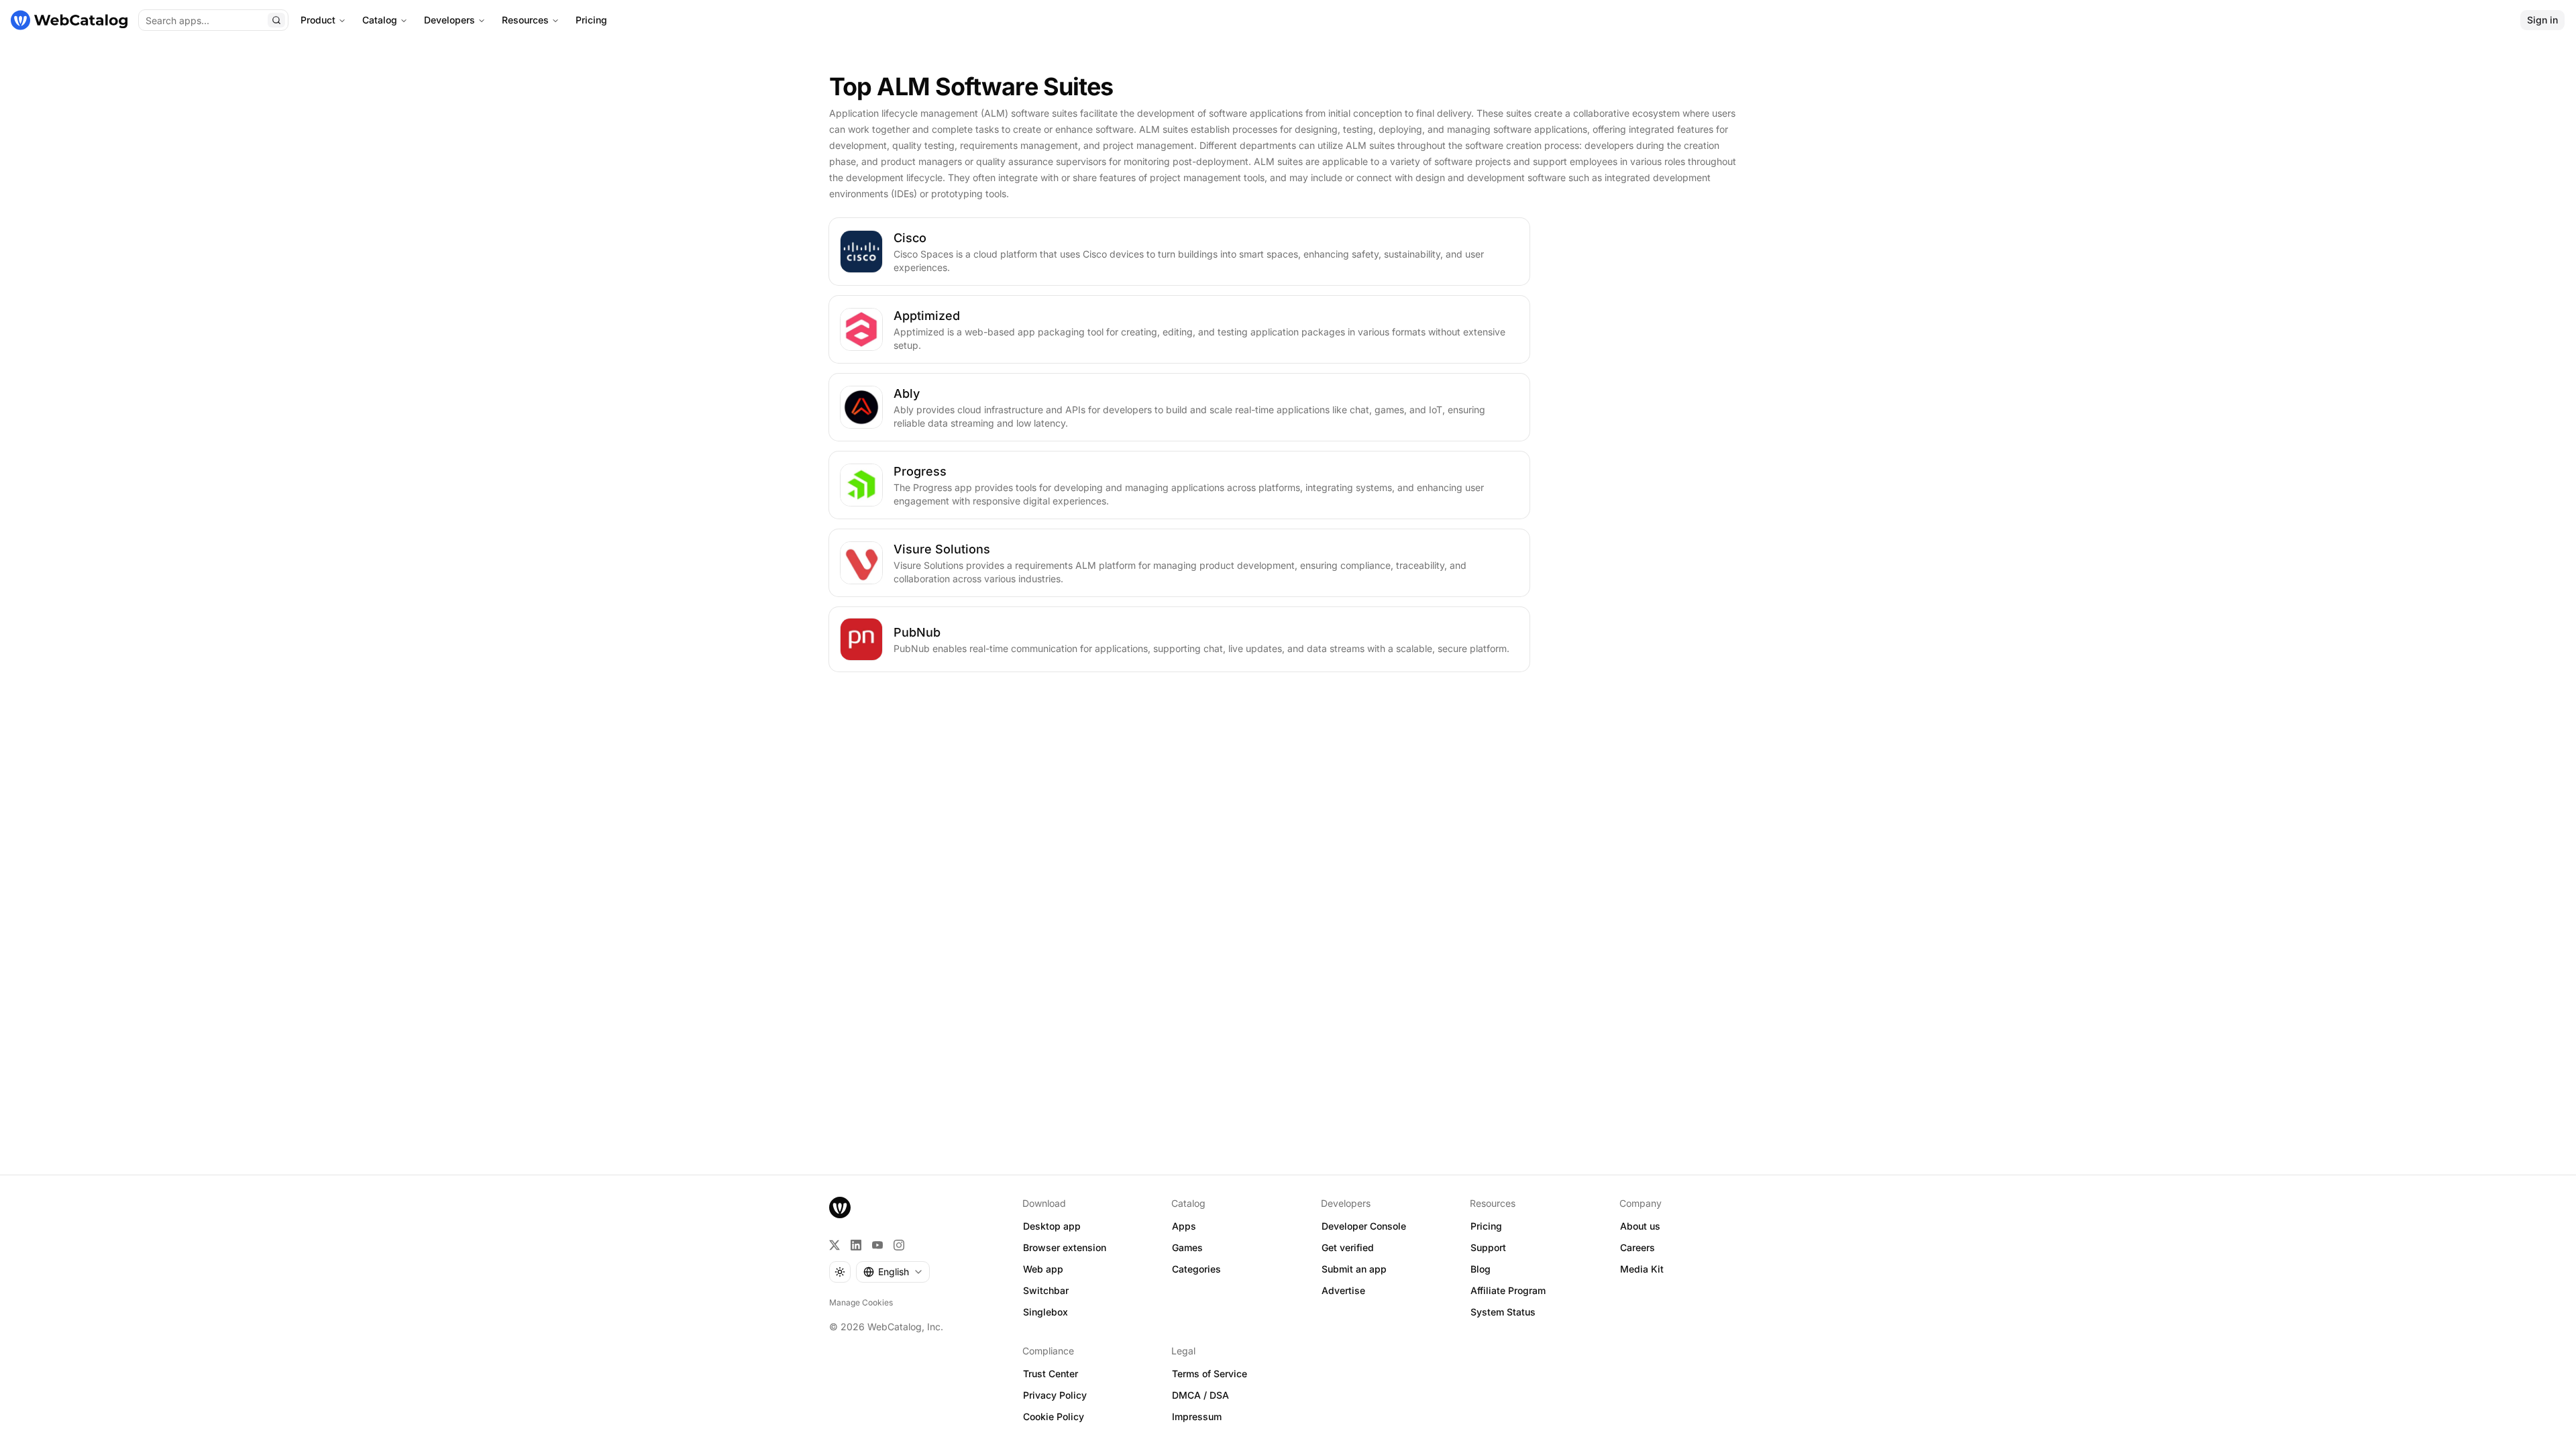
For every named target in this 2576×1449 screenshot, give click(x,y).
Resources (525, 20)
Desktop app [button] (1052, 1226)
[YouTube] (877, 1245)
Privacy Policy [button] (1055, 1395)
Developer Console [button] (1364, 1226)
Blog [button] (1481, 1269)
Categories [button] (1196, 1269)
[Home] (69, 20)
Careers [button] (1638, 1247)
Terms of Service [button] (1210, 1374)
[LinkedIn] (856, 1245)
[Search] (276, 20)
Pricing (591, 20)
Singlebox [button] (1045, 1312)
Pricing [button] (1486, 1226)
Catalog (380, 20)
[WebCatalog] (840, 1207)
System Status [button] (1503, 1312)
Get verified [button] (1348, 1247)
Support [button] (1488, 1247)
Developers (449, 20)
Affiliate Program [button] (1508, 1290)
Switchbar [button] (1046, 1290)
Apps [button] (1184, 1226)
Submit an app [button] (1354, 1269)
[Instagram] (899, 1245)
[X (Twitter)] (835, 1245)
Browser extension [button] (1065, 1247)
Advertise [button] (1343, 1290)
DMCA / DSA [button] (1200, 1395)
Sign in (2542, 20)
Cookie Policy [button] (1054, 1416)
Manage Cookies (861, 1302)
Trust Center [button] (1051, 1374)
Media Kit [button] (1642, 1269)
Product (318, 20)
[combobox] (893, 1272)
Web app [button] (1043, 1269)
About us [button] (1640, 1226)
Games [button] (1187, 1247)
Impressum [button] (1197, 1416)
